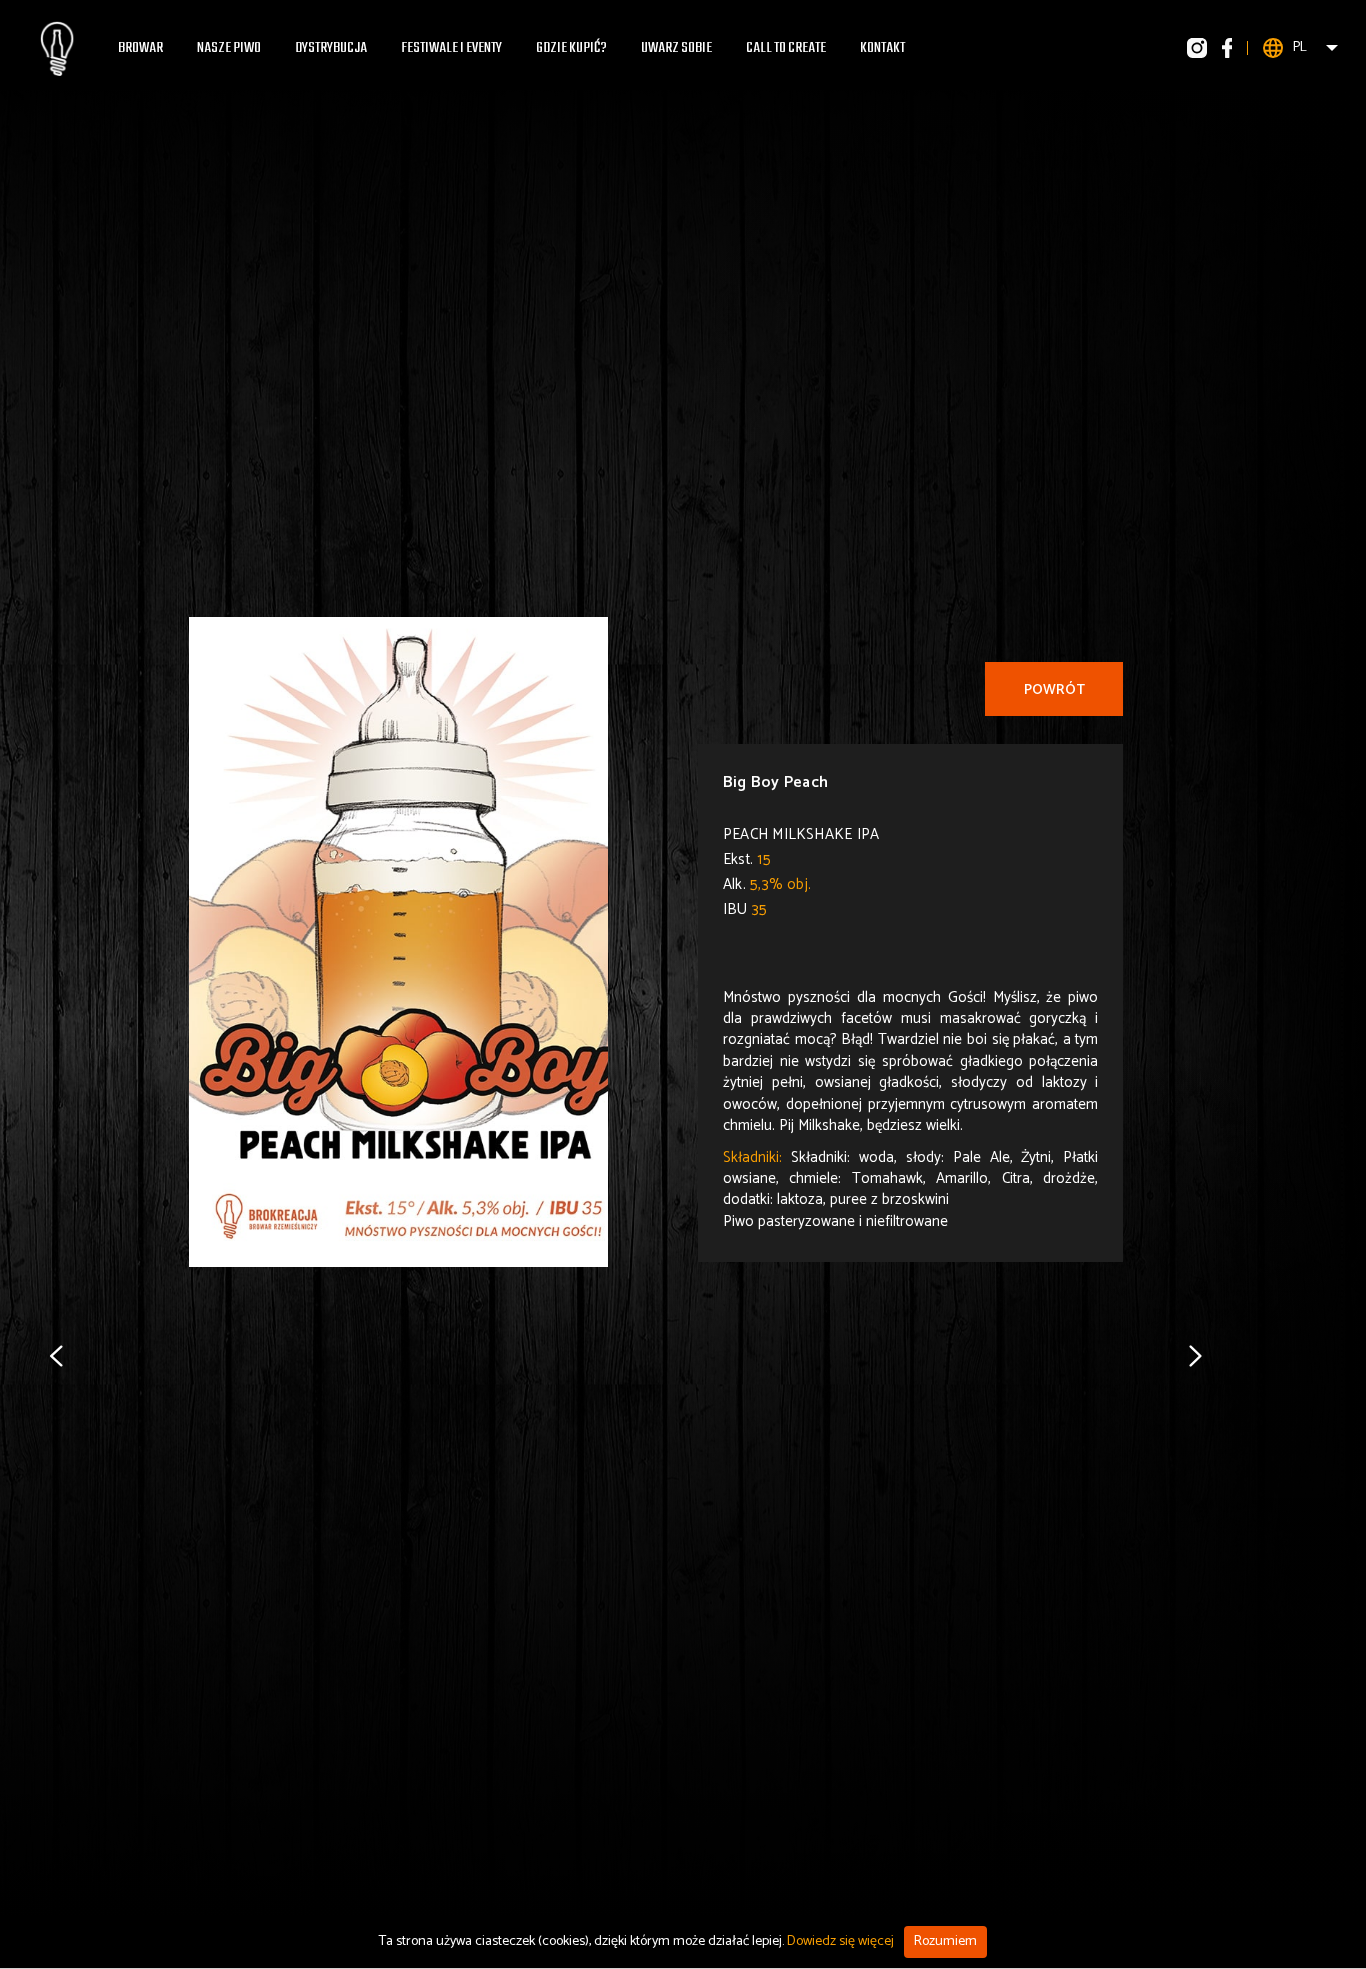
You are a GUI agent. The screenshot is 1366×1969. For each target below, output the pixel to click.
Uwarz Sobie (676, 48)
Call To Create (786, 48)
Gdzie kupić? (571, 48)
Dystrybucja (331, 48)
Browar (140, 48)
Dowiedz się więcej (840, 1941)
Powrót (1054, 690)
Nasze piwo (229, 48)
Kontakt (882, 48)
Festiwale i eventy (451, 48)
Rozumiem (945, 1941)
